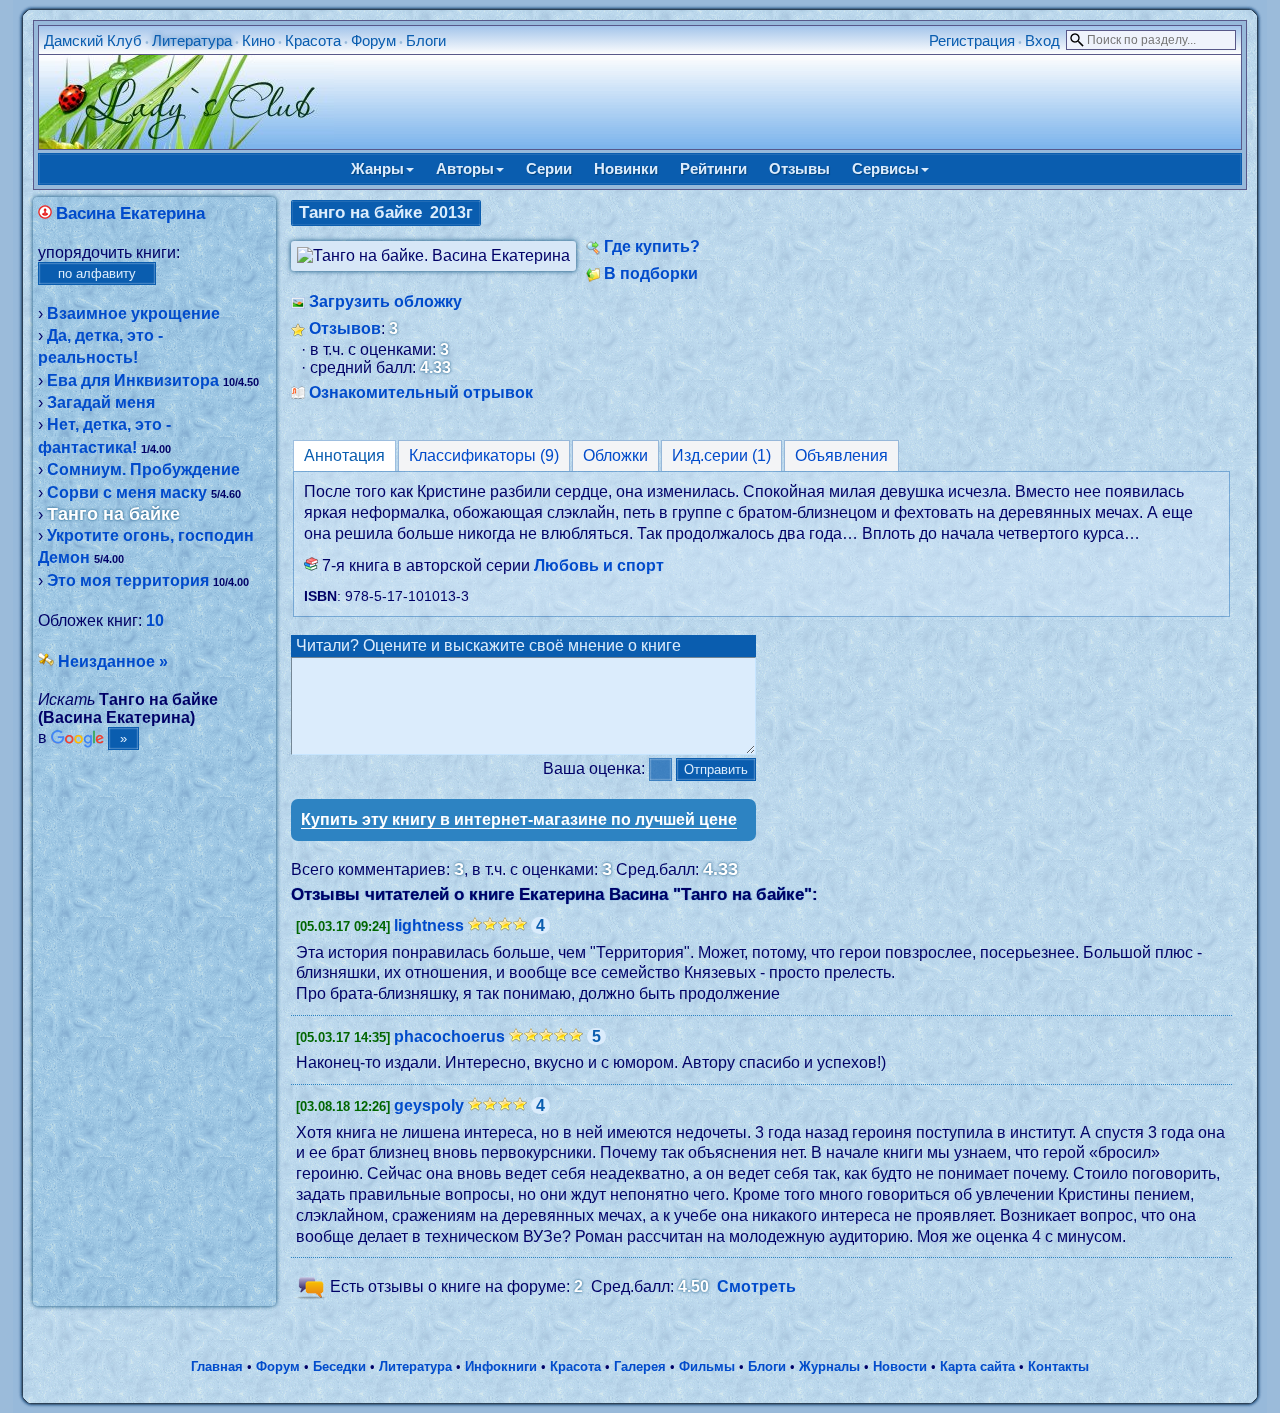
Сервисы (885, 168)
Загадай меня (101, 402)
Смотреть (756, 1287)
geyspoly (429, 1105)
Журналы (829, 1366)
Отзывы (799, 168)
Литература (192, 40)
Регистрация (972, 40)
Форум (373, 40)
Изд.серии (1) (721, 455)
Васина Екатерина (130, 213)
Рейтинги (713, 168)
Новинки (626, 168)
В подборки (651, 273)
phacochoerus (449, 1036)
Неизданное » (113, 661)
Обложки (615, 455)
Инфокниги (501, 1366)
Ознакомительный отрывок (421, 392)
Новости (900, 1366)
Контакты (1058, 1366)
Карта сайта (977, 1366)
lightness (429, 925)
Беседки (339, 1366)
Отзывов (345, 328)
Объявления (841, 455)
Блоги (426, 40)
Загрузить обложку (385, 301)
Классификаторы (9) (484, 455)
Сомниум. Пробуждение (143, 469)
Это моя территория (128, 580)
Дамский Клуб (93, 40)
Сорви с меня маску (127, 492)
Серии (549, 168)
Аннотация (344, 455)
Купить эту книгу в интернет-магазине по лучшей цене (519, 819)
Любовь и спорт (599, 565)
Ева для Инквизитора (133, 380)
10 (155, 620)
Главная (217, 1366)
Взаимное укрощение (133, 313)
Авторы (465, 168)
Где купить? (652, 246)
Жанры (377, 168)
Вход (1042, 40)
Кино (258, 40)
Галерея (640, 1366)
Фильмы (707, 1366)
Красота (313, 40)
